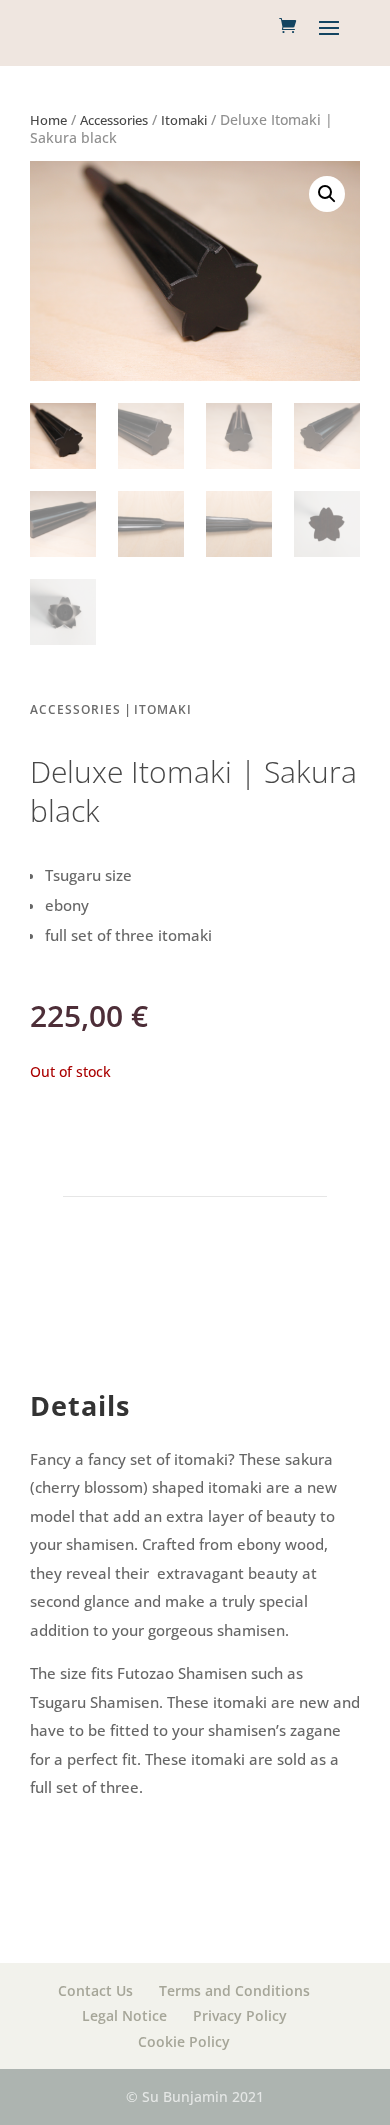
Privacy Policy (240, 2015)
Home (48, 120)
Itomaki (184, 120)
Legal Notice (124, 2015)
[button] (327, 194)
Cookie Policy (184, 2041)
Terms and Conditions (234, 1990)
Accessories (114, 120)
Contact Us (95, 1990)
